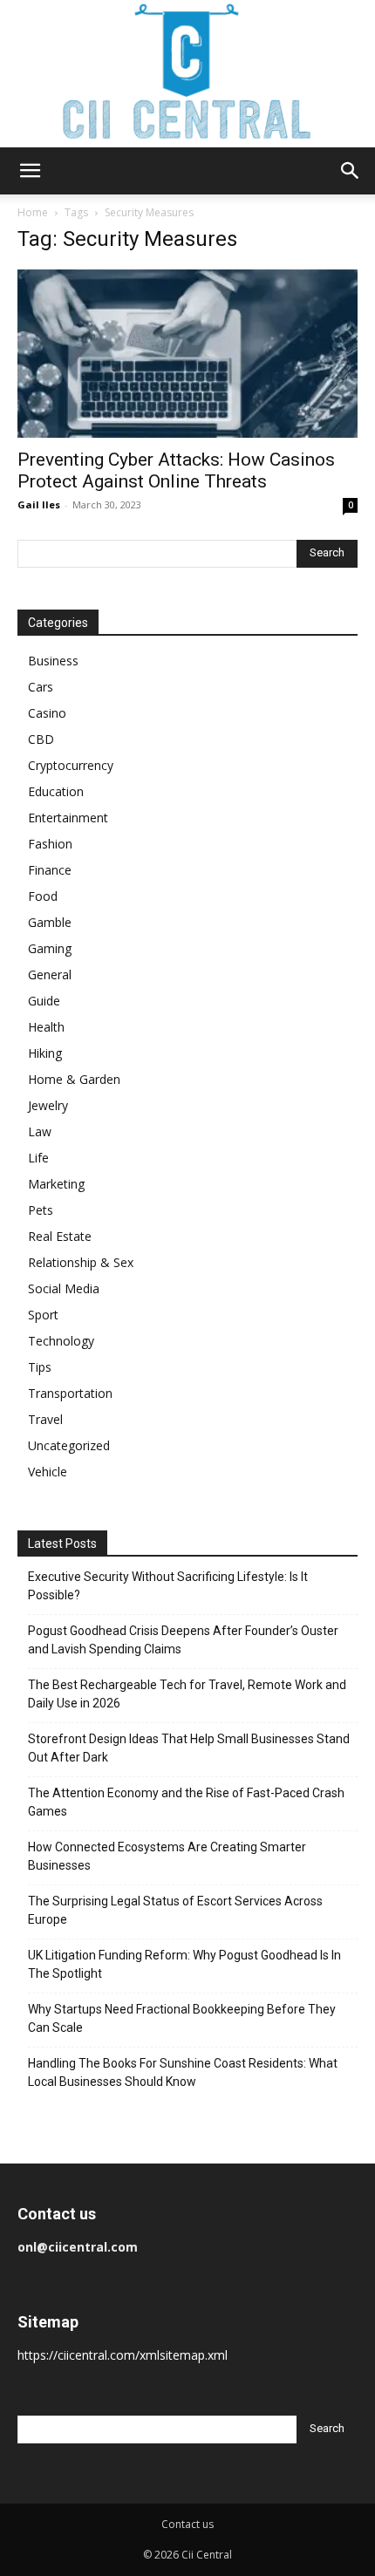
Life (38, 1158)
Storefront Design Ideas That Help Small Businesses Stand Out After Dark (189, 1748)
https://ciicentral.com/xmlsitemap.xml (123, 2355)
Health (46, 1027)
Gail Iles (39, 504)
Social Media (64, 1288)
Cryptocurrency (71, 765)
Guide (44, 1001)
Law (40, 1131)
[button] (30, 171)
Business (53, 661)
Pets (41, 1210)
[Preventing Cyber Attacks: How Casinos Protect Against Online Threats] (187, 354)
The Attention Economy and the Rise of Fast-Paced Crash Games (186, 1802)
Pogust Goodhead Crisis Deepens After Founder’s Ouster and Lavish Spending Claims (183, 1640)
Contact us (187, 2524)
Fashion (50, 844)
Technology (61, 1341)
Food (43, 896)
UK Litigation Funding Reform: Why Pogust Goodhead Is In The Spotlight (184, 1964)
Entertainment (68, 818)
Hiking (45, 1053)
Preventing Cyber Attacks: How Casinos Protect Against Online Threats (176, 470)
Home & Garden (74, 1079)
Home (33, 212)
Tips (40, 1367)
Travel (45, 1419)
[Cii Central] (187, 74)
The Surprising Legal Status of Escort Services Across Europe (175, 1910)
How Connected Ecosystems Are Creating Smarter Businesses (167, 1856)
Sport (43, 1315)
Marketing (56, 1184)
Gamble (50, 922)
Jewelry (48, 1105)
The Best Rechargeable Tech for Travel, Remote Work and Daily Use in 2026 (187, 1694)
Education (56, 791)
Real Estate (60, 1236)
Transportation (70, 1393)
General (50, 975)
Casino (47, 713)
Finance (50, 870)
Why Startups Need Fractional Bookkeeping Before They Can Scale (182, 2018)
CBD (41, 739)
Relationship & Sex (81, 1262)
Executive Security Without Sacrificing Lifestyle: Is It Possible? (168, 1586)
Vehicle (48, 1472)
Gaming (50, 948)
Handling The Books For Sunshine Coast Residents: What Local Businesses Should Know (183, 2072)
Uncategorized (69, 1445)
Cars (41, 687)
